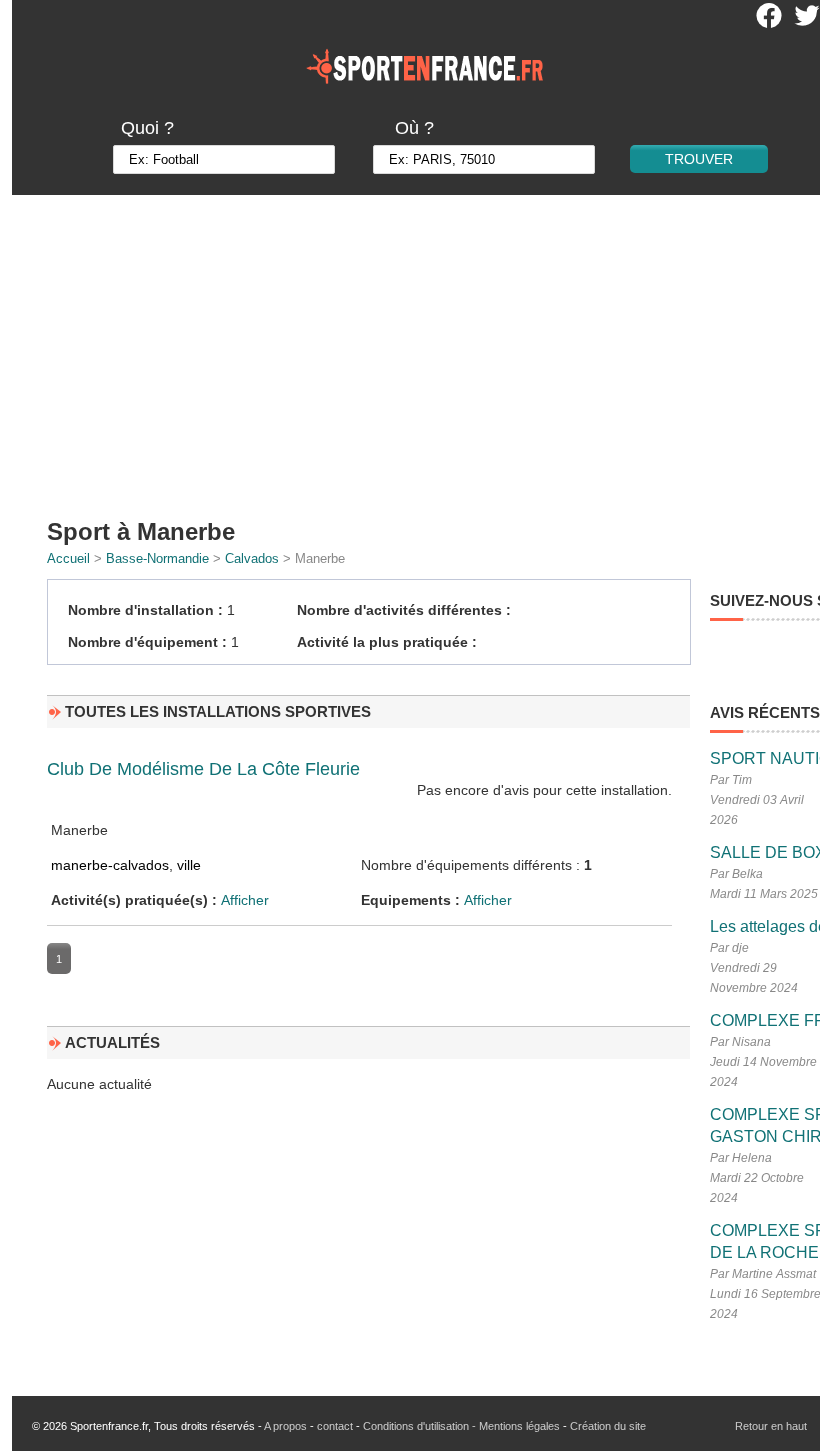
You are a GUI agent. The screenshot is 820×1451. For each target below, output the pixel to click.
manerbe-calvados (110, 865)
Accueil (68, 558)
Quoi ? (147, 128)
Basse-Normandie (157, 558)
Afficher (245, 900)
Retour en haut (771, 1426)
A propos (285, 1426)
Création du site (608, 1426)
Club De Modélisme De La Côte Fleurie (203, 769)
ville (189, 865)
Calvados (252, 558)
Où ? (414, 128)
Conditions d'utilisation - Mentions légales (461, 1426)
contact (335, 1426)
